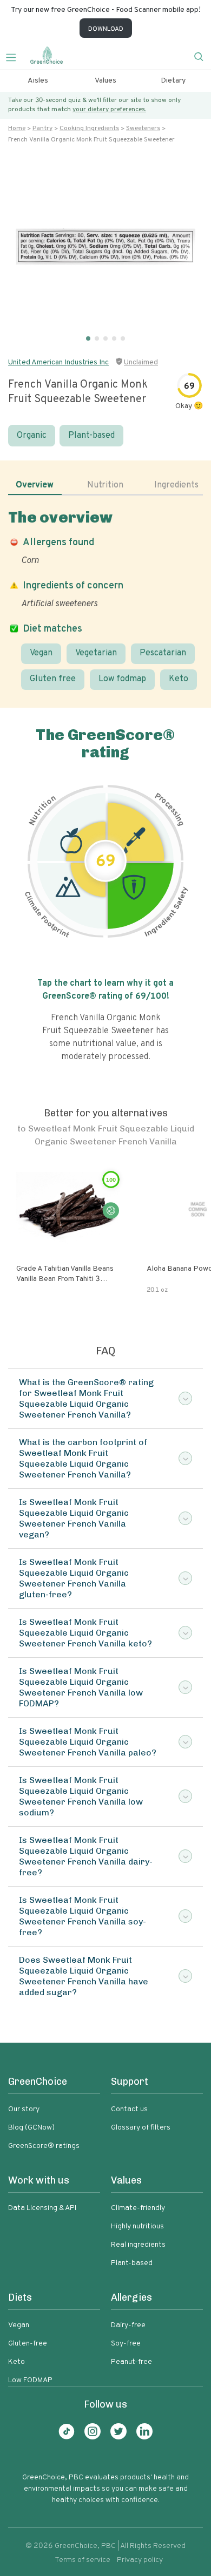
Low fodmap (122, 679)
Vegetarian (96, 653)
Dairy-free (128, 2325)
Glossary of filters (141, 2128)
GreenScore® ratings (44, 2146)
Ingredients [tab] (176, 485)
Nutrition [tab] (105, 485)
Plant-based (91, 436)
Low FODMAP (30, 2380)
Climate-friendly (138, 2208)
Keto (179, 679)
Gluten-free (28, 2344)
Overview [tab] (35, 485)
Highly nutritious (137, 2226)
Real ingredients (138, 2245)
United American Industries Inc (58, 362)
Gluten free (53, 679)
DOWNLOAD (106, 29)
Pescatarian (163, 653)
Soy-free (126, 2344)
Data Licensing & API (42, 2208)
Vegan (41, 653)
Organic (32, 436)
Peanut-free (131, 2362)
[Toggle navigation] (15, 56)
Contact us (129, 2109)
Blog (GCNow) (31, 2128)
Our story (24, 2109)
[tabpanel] (105, 599)
